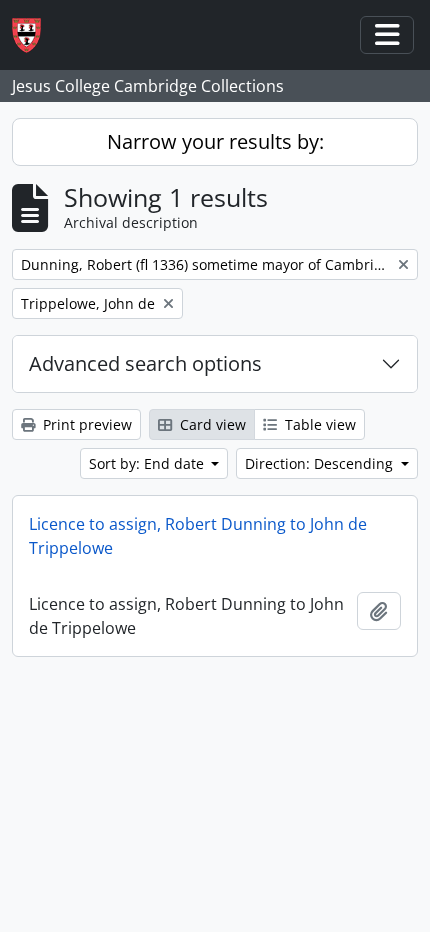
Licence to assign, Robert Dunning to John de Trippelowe (198, 536)
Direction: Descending (321, 463)
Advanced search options (145, 363)
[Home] (34, 35)
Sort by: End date (148, 463)
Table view (318, 424)
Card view (211, 424)
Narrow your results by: (215, 141)
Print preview (85, 424)
